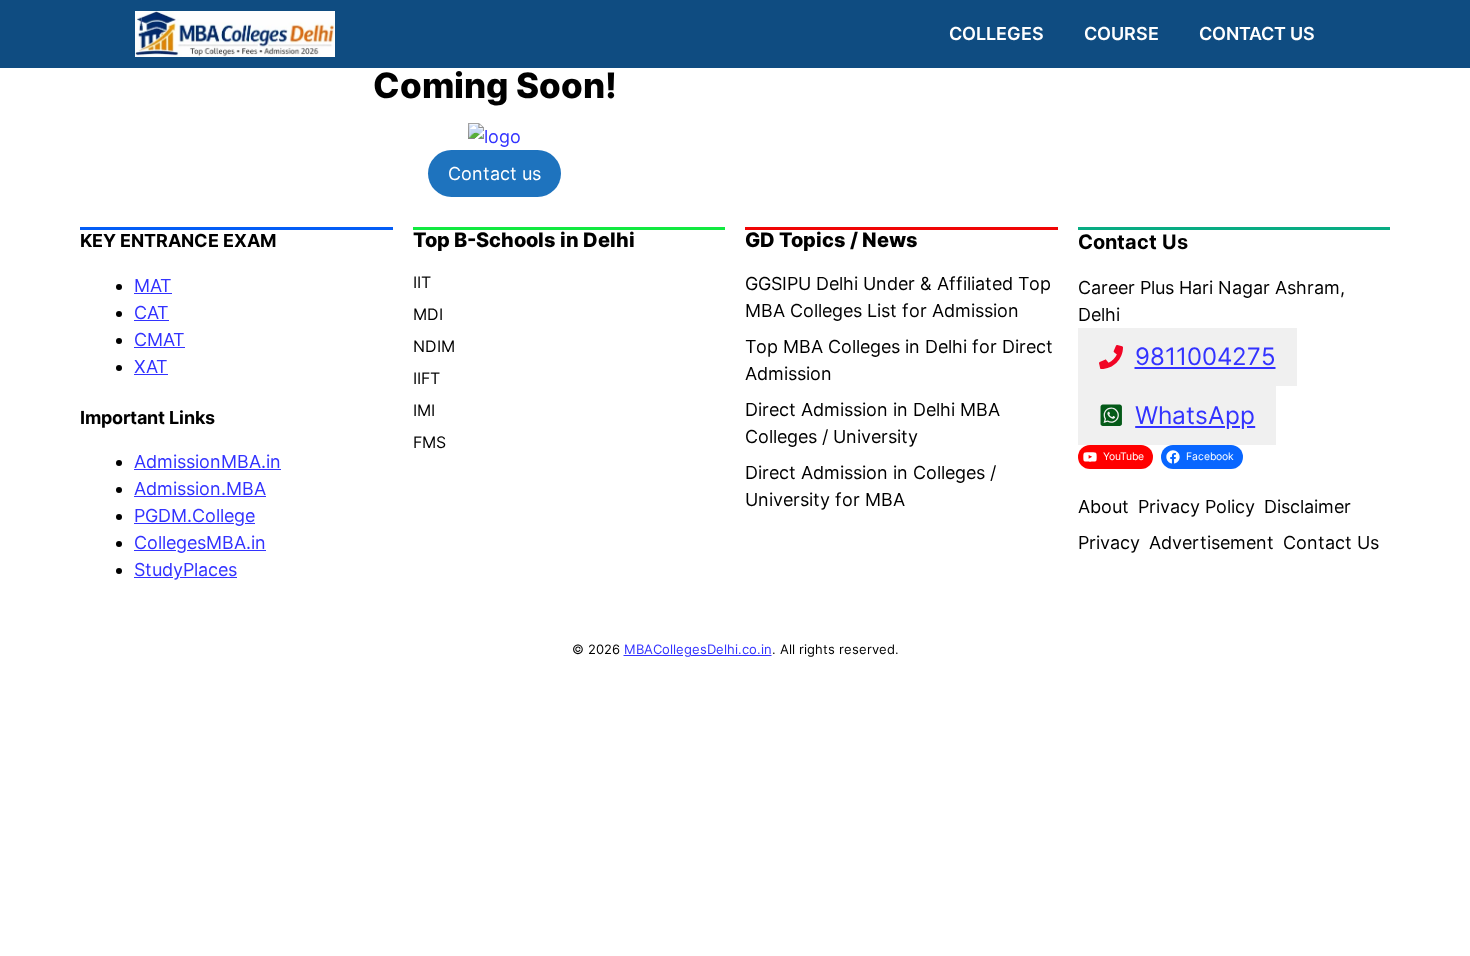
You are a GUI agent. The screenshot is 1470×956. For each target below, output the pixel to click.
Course (1121, 33)
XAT (151, 366)
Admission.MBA (200, 488)
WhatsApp (1195, 415)
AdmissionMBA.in (207, 461)
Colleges (996, 33)
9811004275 (1205, 356)
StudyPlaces (185, 569)
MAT (153, 285)
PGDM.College (194, 515)
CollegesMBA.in (200, 542)
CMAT (159, 339)
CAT (151, 312)
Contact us (1257, 33)
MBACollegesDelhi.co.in (698, 649)
